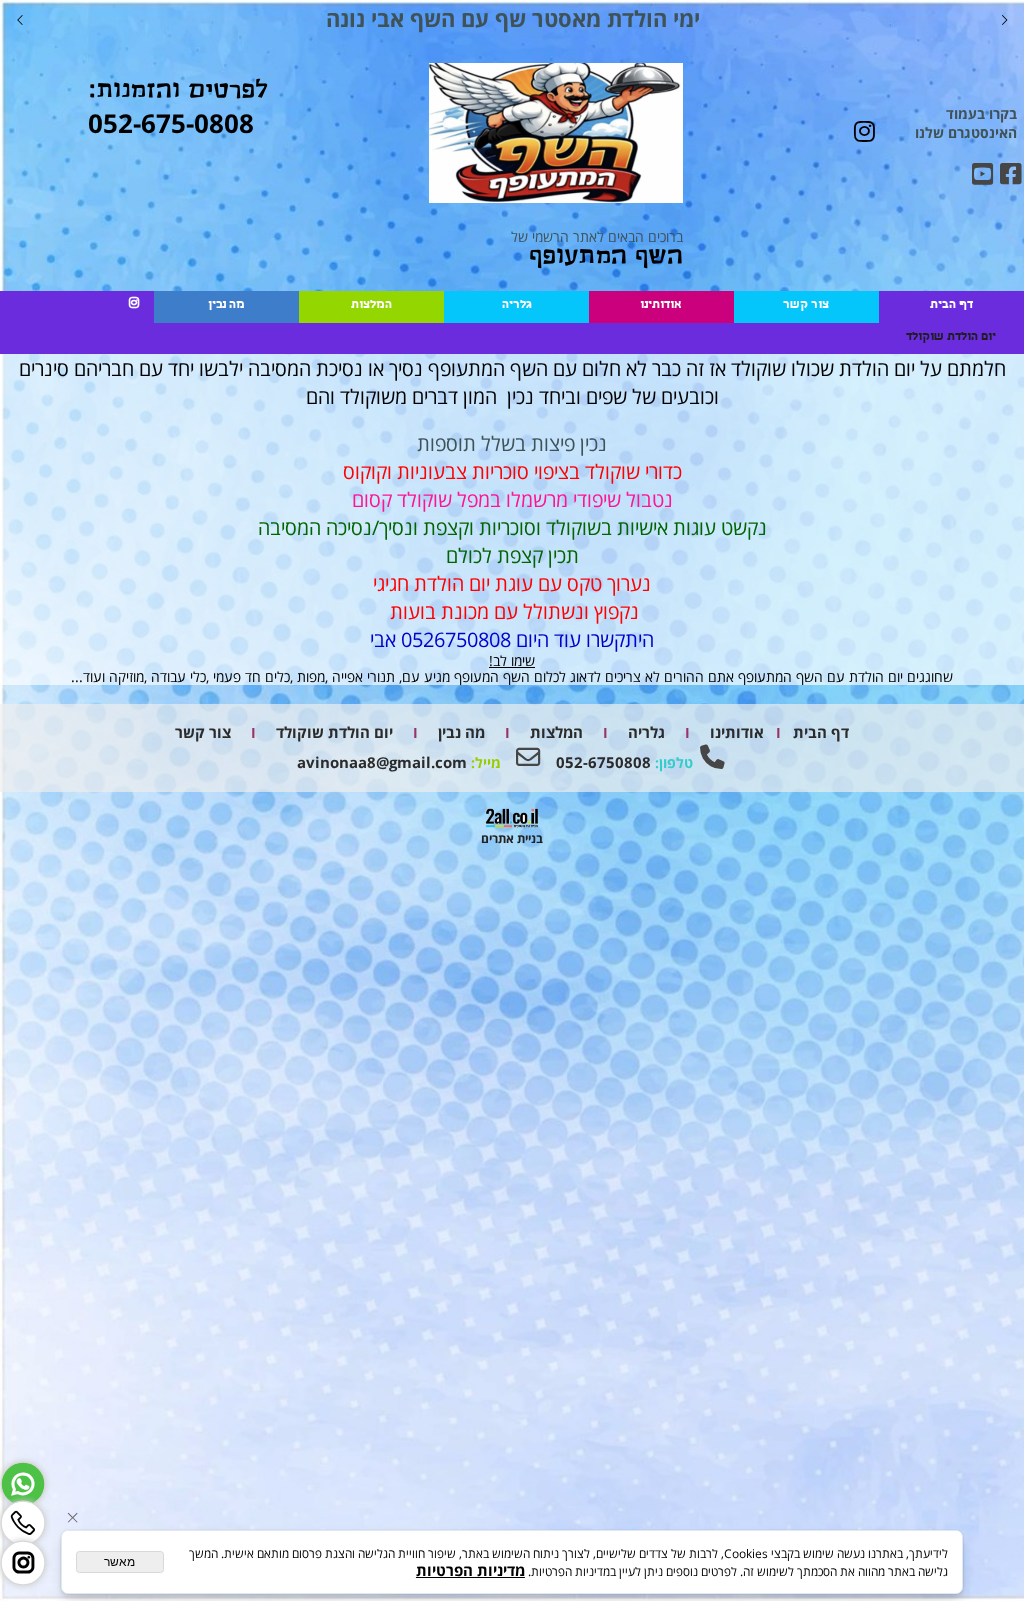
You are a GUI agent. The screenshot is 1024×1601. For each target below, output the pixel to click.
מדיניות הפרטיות (470, 1570)
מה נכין (226, 306)
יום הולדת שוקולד (951, 338)
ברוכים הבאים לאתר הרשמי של (596, 249)
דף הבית (951, 306)
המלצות (371, 306)
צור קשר (806, 306)
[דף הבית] (555, 134)
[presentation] (21, 19)
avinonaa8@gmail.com (382, 762)
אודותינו (661, 306)
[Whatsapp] (23, 1484)
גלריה (516, 306)
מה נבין (459, 732)
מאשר (119, 1562)
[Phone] (23, 1523)
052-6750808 (601, 762)
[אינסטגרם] (134, 306)
